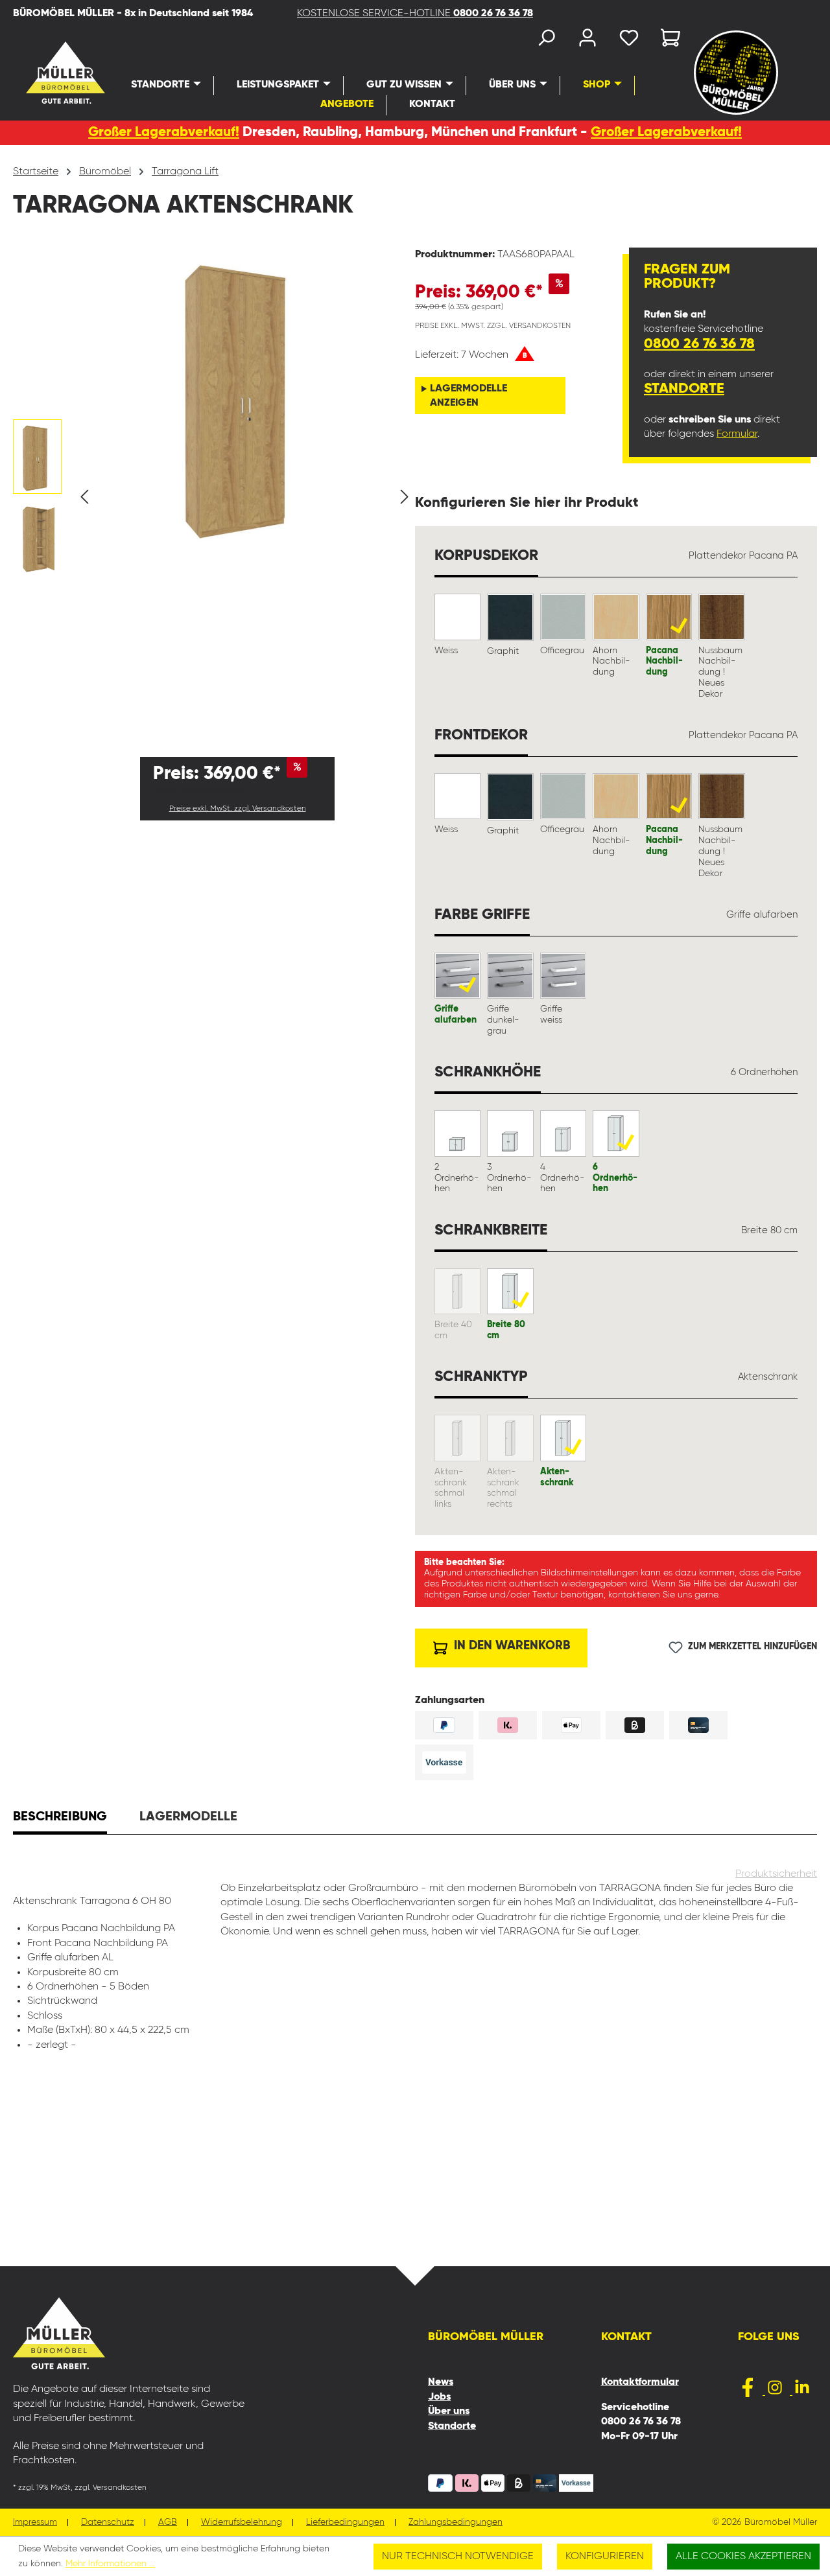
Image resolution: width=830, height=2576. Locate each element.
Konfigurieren (605, 2557)
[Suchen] (546, 41)
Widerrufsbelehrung (242, 2523)
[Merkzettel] (629, 41)
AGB (168, 2523)
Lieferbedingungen (345, 2523)
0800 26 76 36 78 (699, 344)
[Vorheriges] (84, 497)
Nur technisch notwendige (458, 2557)
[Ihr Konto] (587, 41)
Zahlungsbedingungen (456, 2523)
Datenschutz (108, 2523)
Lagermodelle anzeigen (468, 396)
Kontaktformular (640, 2382)
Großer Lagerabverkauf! (164, 133)
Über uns (449, 2411)
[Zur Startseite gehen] (40, 73)
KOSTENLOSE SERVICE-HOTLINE (415, 14)
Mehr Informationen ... (110, 2564)
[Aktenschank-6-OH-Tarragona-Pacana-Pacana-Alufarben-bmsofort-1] (244, 395)
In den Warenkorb (510, 1646)
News (441, 2382)
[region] (214, 497)
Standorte (684, 389)
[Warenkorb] (667, 41)
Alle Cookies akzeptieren (743, 2557)
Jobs (439, 2397)
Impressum (35, 2523)
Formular (737, 434)
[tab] (60, 1818)
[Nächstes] (405, 497)
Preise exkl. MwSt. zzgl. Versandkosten (238, 809)
